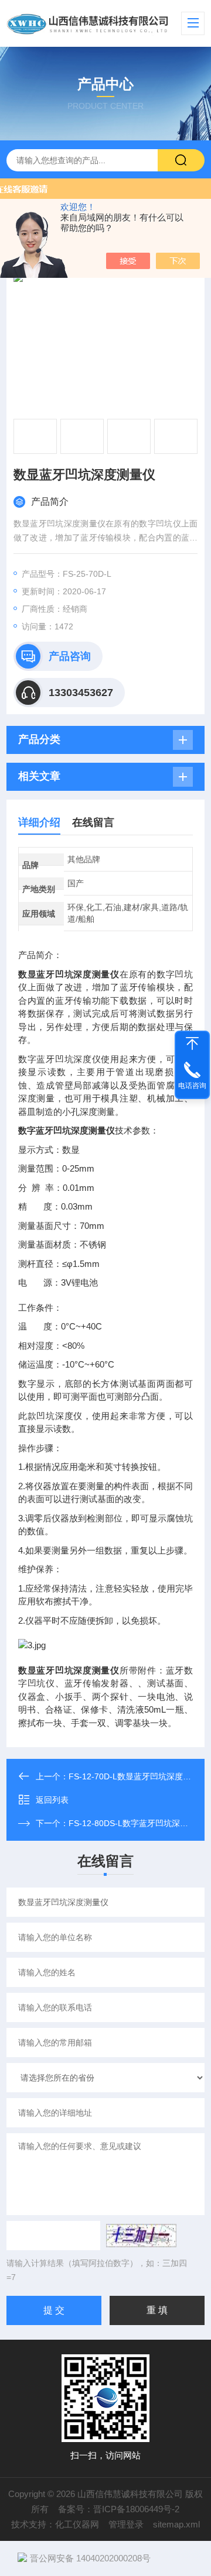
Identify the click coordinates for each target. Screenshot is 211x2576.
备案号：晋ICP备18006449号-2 (119, 2509)
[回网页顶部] (192, 1044)
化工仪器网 (77, 2524)
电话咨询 (192, 1086)
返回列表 (52, 1800)
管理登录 (126, 2524)
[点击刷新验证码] (141, 2236)
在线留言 (93, 822)
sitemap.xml (176, 2524)
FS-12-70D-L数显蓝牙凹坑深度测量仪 (138, 1776)
